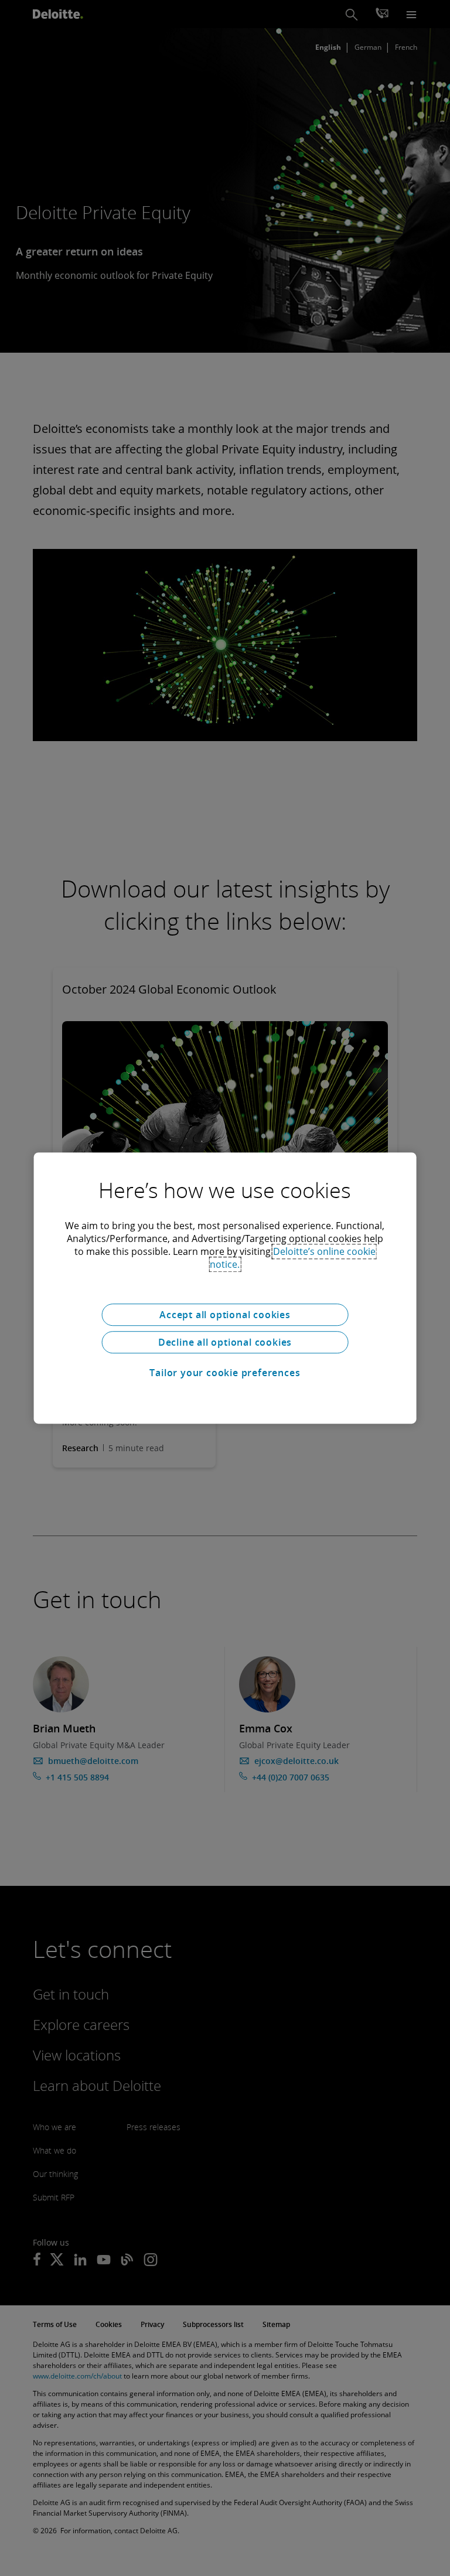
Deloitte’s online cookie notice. (293, 1258)
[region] (225, 1288)
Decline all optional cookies (225, 1342)
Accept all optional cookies (225, 1315)
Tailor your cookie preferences (225, 1373)
